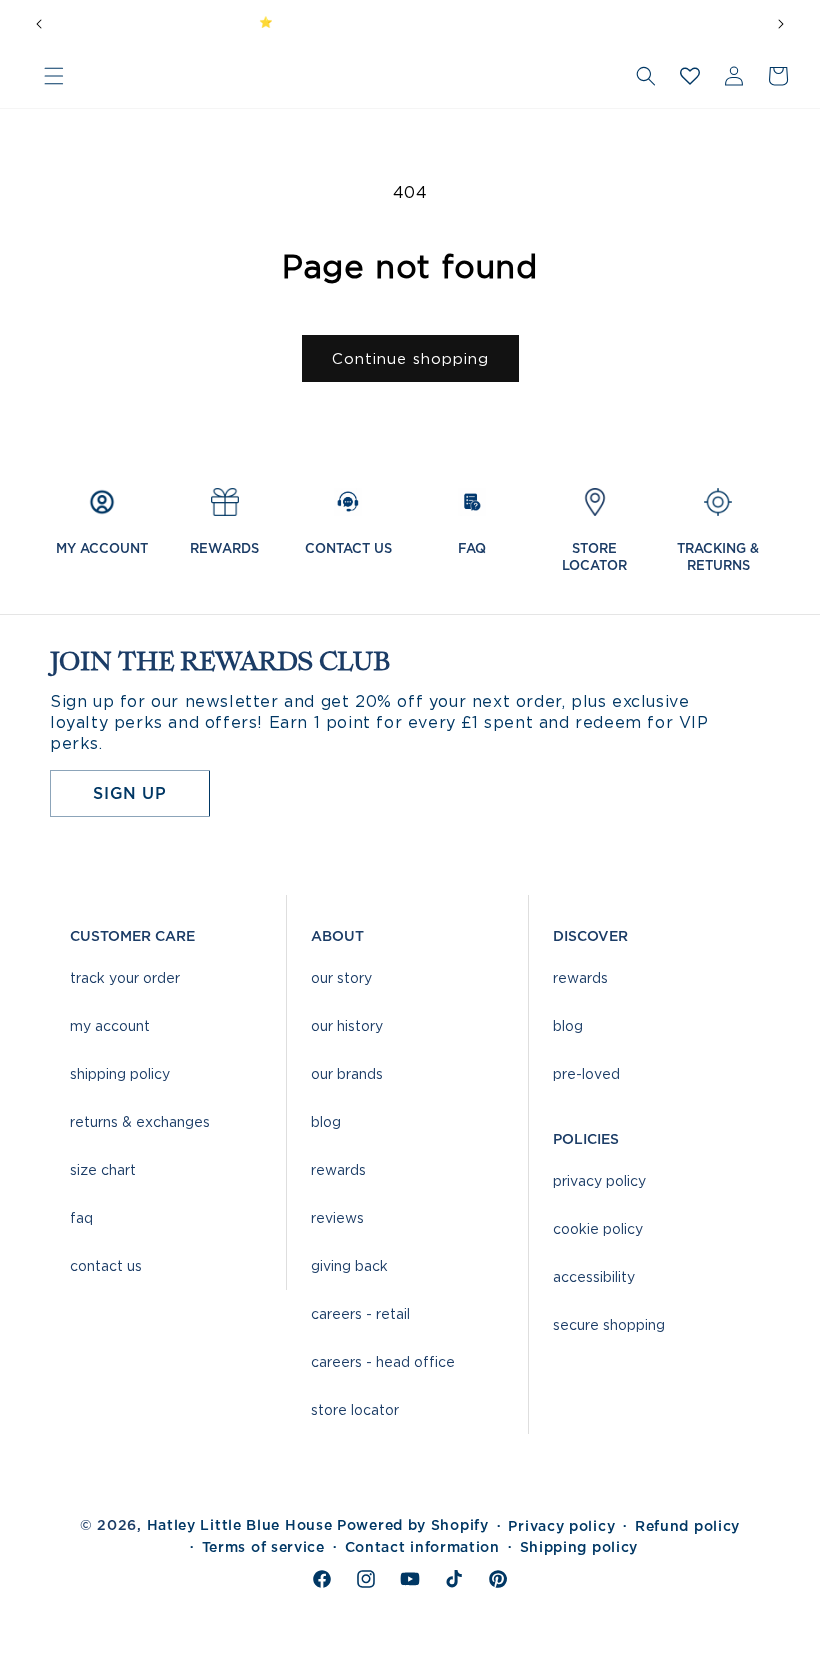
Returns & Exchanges (140, 1121)
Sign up (129, 793)
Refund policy (687, 1526)
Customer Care (132, 936)
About (337, 936)
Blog (326, 1121)
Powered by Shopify (413, 1525)
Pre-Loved (586, 1073)
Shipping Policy (120, 1073)
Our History (347, 1025)
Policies (586, 1139)
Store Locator (355, 1409)
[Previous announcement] (39, 22)
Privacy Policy (599, 1180)
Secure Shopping (609, 1324)
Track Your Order (125, 977)
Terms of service (263, 1547)
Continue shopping (410, 359)
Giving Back (349, 1265)
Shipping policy (579, 1547)
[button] (54, 76)
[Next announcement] (781, 22)
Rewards (338, 1169)
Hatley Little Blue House (240, 1525)
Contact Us (106, 1265)
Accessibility (594, 1276)
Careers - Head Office (383, 1361)
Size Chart (103, 1169)
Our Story (341, 977)
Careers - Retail (360, 1313)
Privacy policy (561, 1526)
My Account (110, 1025)
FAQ (81, 1217)
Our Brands (347, 1073)
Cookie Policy (598, 1228)
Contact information (422, 1547)
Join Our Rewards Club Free (482, 22)
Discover (590, 936)
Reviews (337, 1217)
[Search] (646, 76)
